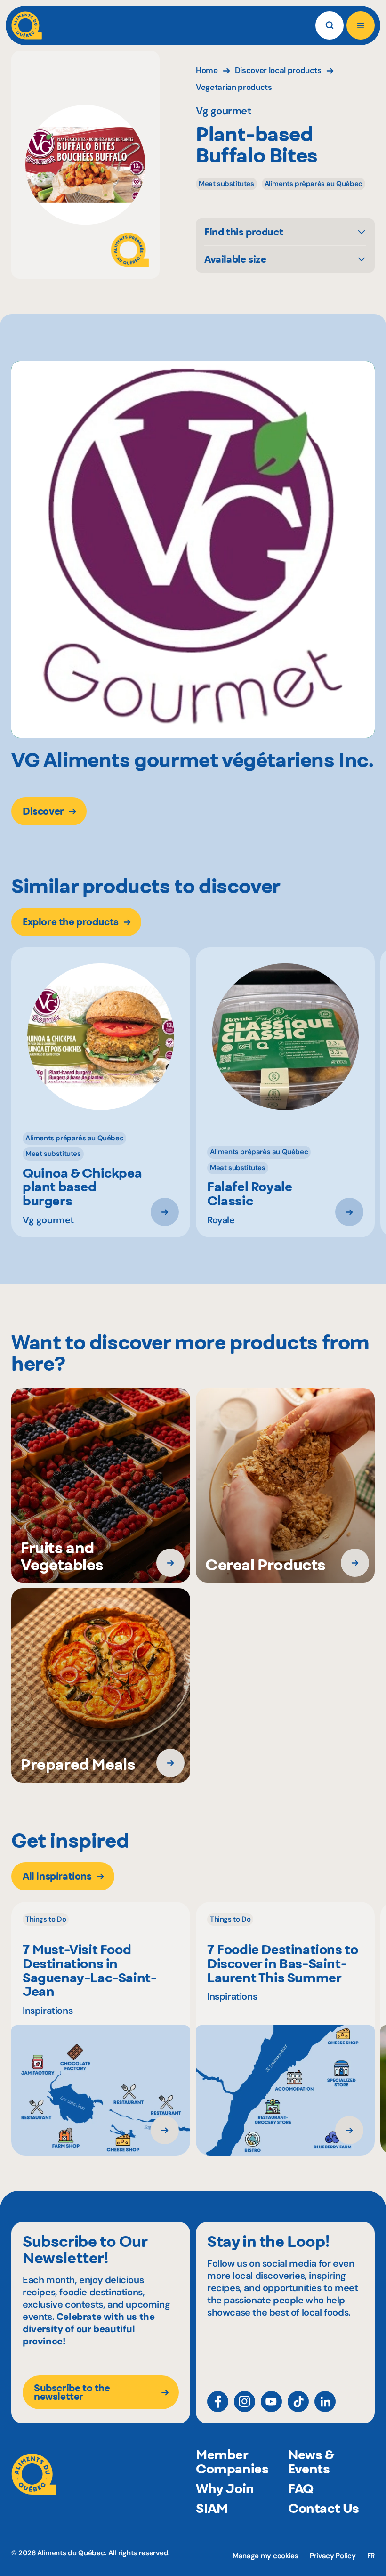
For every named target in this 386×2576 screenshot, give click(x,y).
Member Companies (232, 2462)
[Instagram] (245, 2402)
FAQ (301, 2488)
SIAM (212, 2508)
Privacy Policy (333, 2556)
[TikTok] (298, 2402)
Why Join (225, 2488)
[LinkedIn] (325, 2402)
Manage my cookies (265, 2556)
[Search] (330, 25)
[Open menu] (361, 25)
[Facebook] (218, 2402)
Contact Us (324, 2508)
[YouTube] (271, 2402)
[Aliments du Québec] (27, 25)
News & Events (311, 2462)
